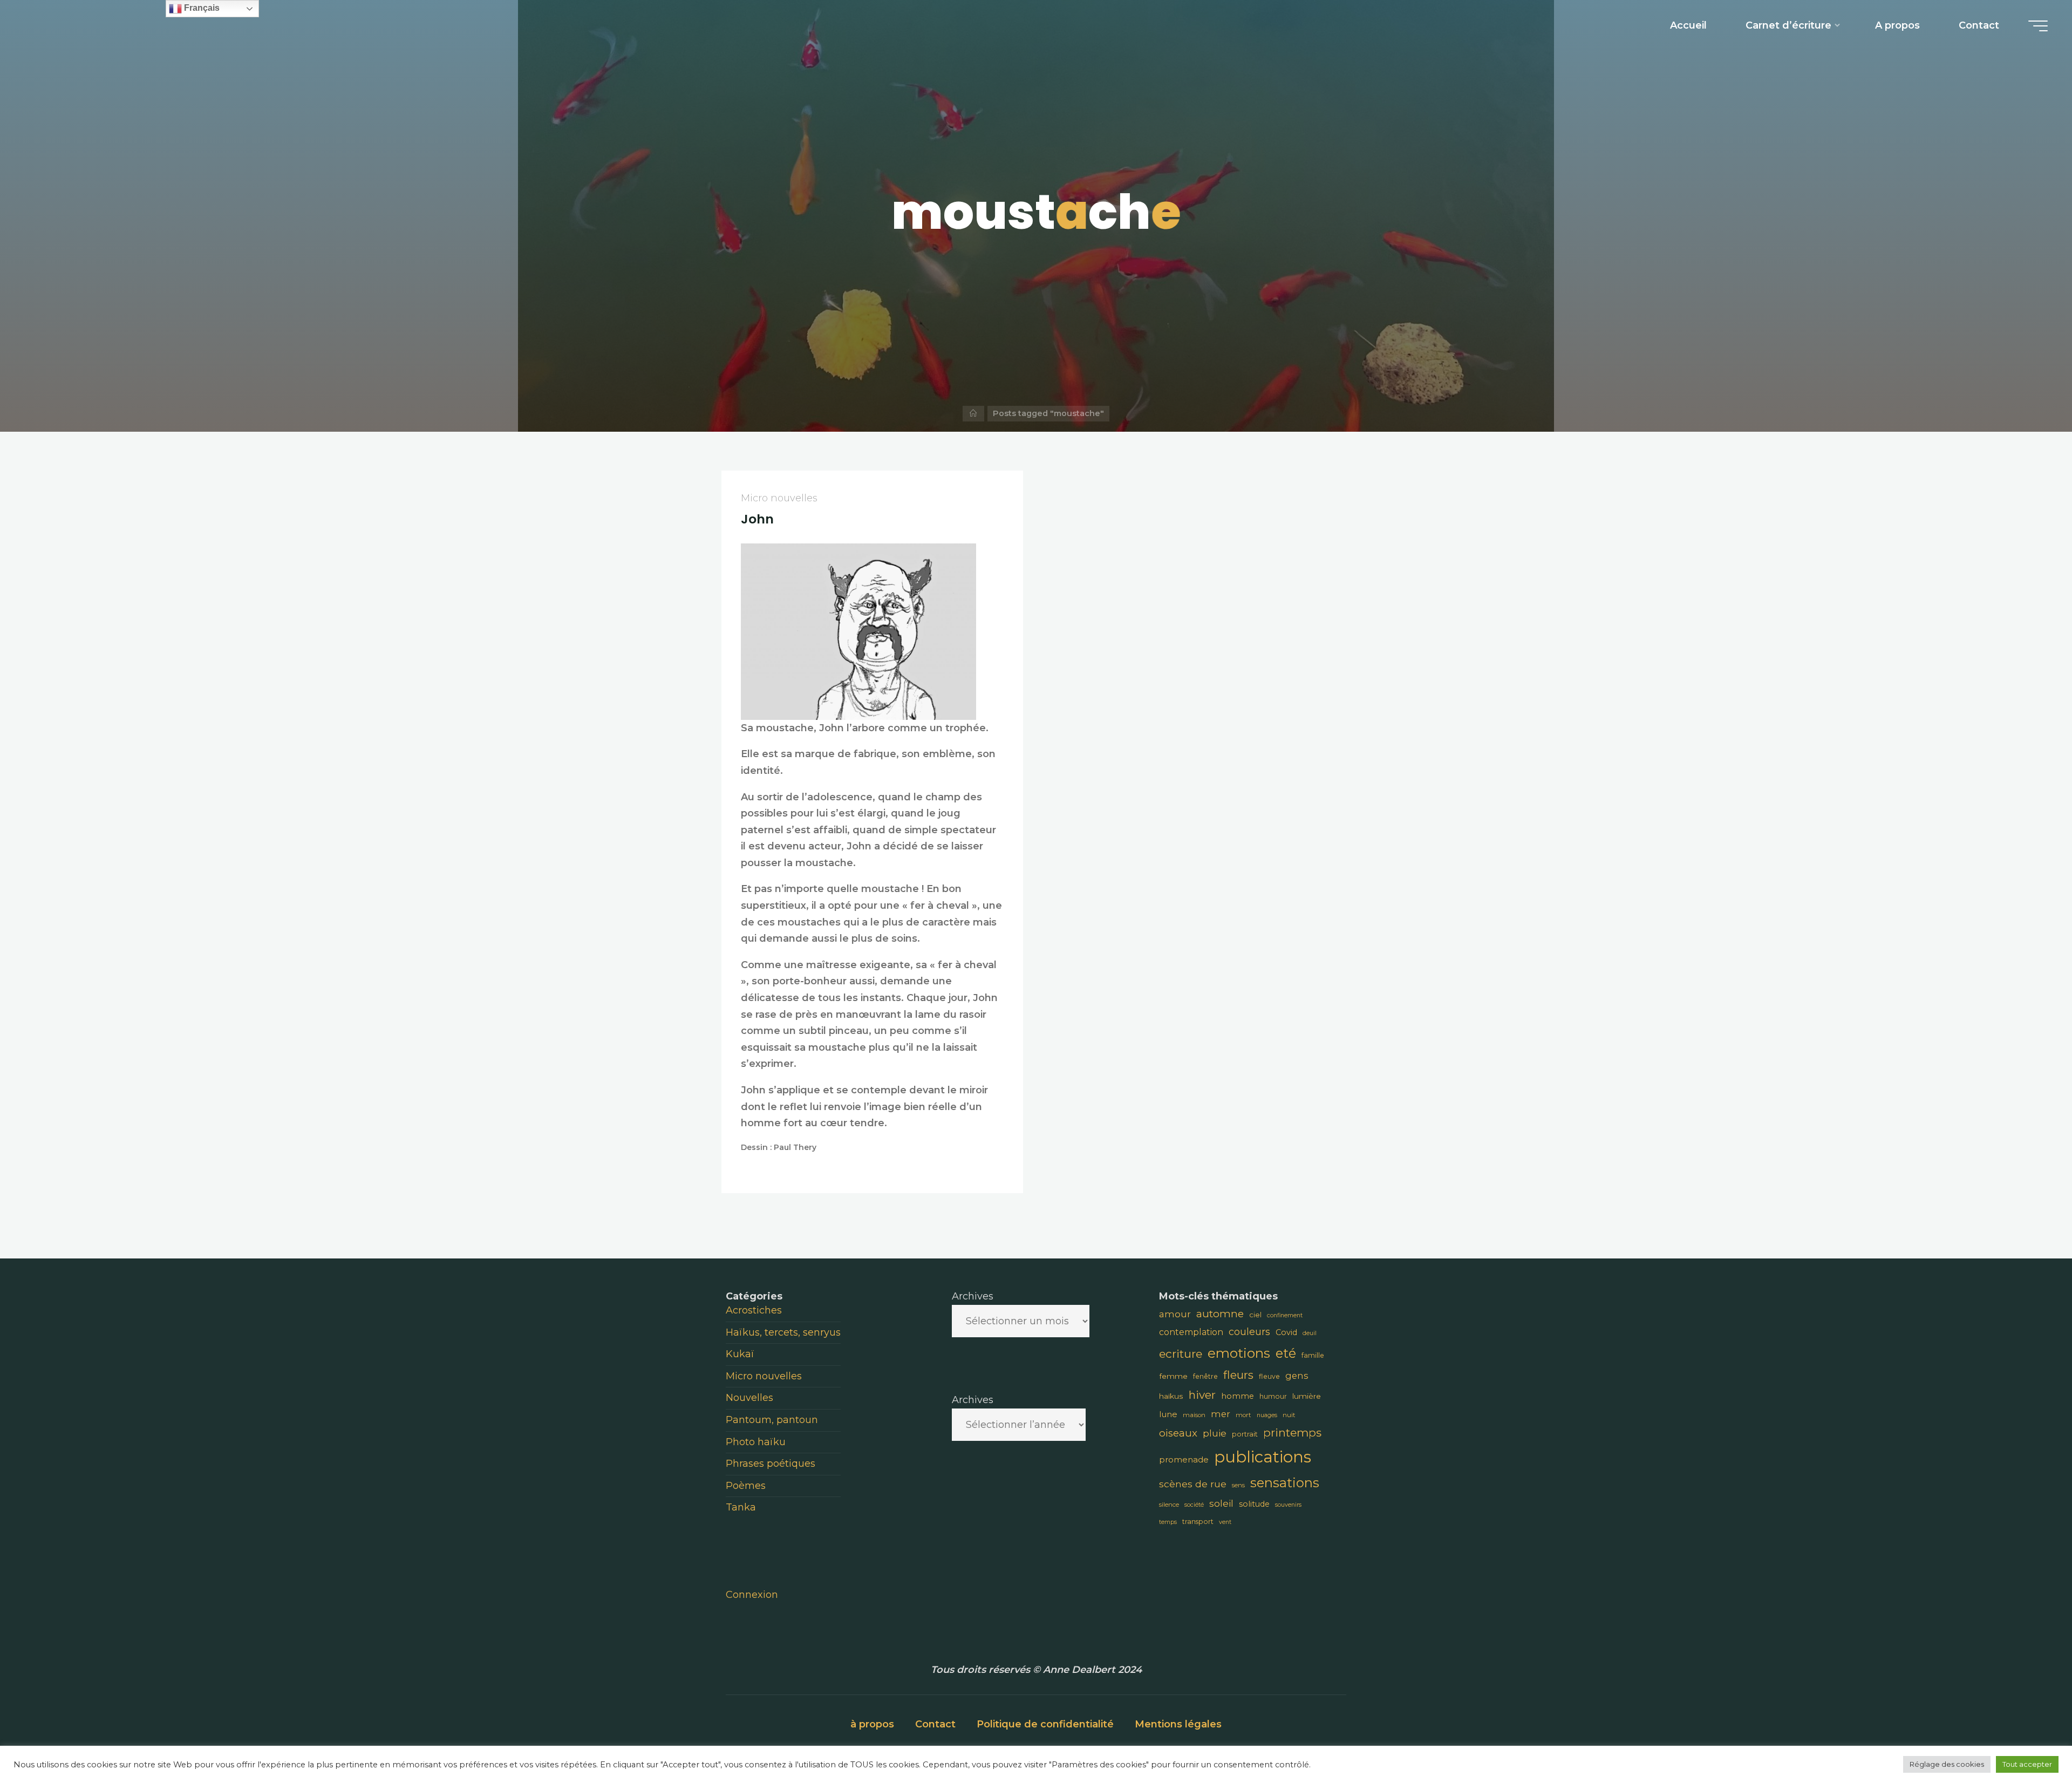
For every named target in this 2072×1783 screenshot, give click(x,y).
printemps (1292, 1432)
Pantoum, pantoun (772, 1420)
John (757, 519)
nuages (1267, 1415)
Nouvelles (749, 1398)
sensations (1285, 1483)
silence (1169, 1505)
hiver (1202, 1395)
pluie (1215, 1433)
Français (201, 8)
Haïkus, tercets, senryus (783, 1332)
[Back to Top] (2030, 1741)
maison (1194, 1415)
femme (1173, 1376)
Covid (1286, 1332)
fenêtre (1205, 1376)
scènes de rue (1193, 1484)
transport (1198, 1522)
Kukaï (740, 1354)
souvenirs (1288, 1505)
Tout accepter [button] (2027, 1764)
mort (1243, 1415)
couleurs (1249, 1332)
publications (1263, 1457)
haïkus (1171, 1396)
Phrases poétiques (771, 1464)
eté (1286, 1353)
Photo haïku (756, 1442)
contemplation (1191, 1332)
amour (1175, 1314)
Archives (973, 1296)
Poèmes (746, 1486)
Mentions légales (1178, 1724)
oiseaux (1178, 1433)
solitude (1254, 1504)
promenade (1184, 1459)
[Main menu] (2038, 26)
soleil (1221, 1503)
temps (1168, 1522)
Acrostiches (754, 1310)
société (1194, 1505)
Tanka (741, 1507)
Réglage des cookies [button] (1947, 1764)
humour (1273, 1396)
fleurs (1238, 1375)
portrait (1245, 1434)
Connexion (752, 1595)
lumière (1307, 1396)
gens (1297, 1376)
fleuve (1269, 1376)
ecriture (1181, 1354)
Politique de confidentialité (1045, 1724)
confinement (1285, 1315)
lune (1168, 1414)
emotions (1239, 1353)
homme (1238, 1396)
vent (1225, 1522)
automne (1220, 1314)
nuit (1289, 1415)
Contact (935, 1724)
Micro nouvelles (779, 498)
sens (1238, 1485)
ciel (1255, 1315)
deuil (1310, 1333)
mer (1221, 1414)
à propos (872, 1724)
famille (1313, 1355)
